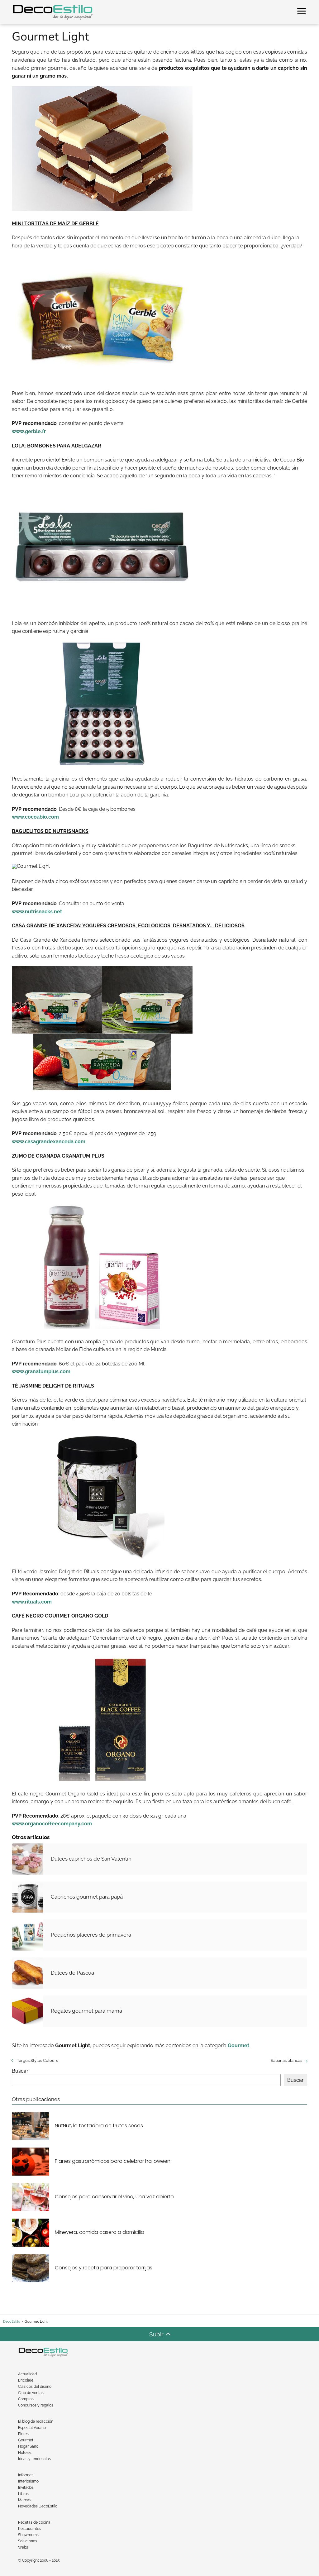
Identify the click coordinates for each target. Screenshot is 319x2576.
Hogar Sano (28, 2446)
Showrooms (28, 2535)
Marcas (25, 2500)
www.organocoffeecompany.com (52, 1824)
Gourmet (26, 2440)
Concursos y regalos (36, 2405)
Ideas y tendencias (34, 2459)
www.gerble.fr (29, 431)
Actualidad (27, 2374)
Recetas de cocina (34, 2522)
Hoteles (25, 2453)
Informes (26, 2475)
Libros (23, 2494)
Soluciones (28, 2541)
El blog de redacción (36, 2421)
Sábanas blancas (286, 2060)
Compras (26, 2399)
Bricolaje (26, 2380)
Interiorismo (28, 2481)
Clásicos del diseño (35, 2387)
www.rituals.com (32, 1602)
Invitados (26, 2488)
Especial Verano (32, 2428)
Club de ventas (31, 2393)
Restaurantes (30, 2529)
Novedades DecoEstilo (38, 2506)
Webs (23, 2547)
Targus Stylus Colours (37, 2060)
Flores (23, 2434)
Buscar (20, 2071)
